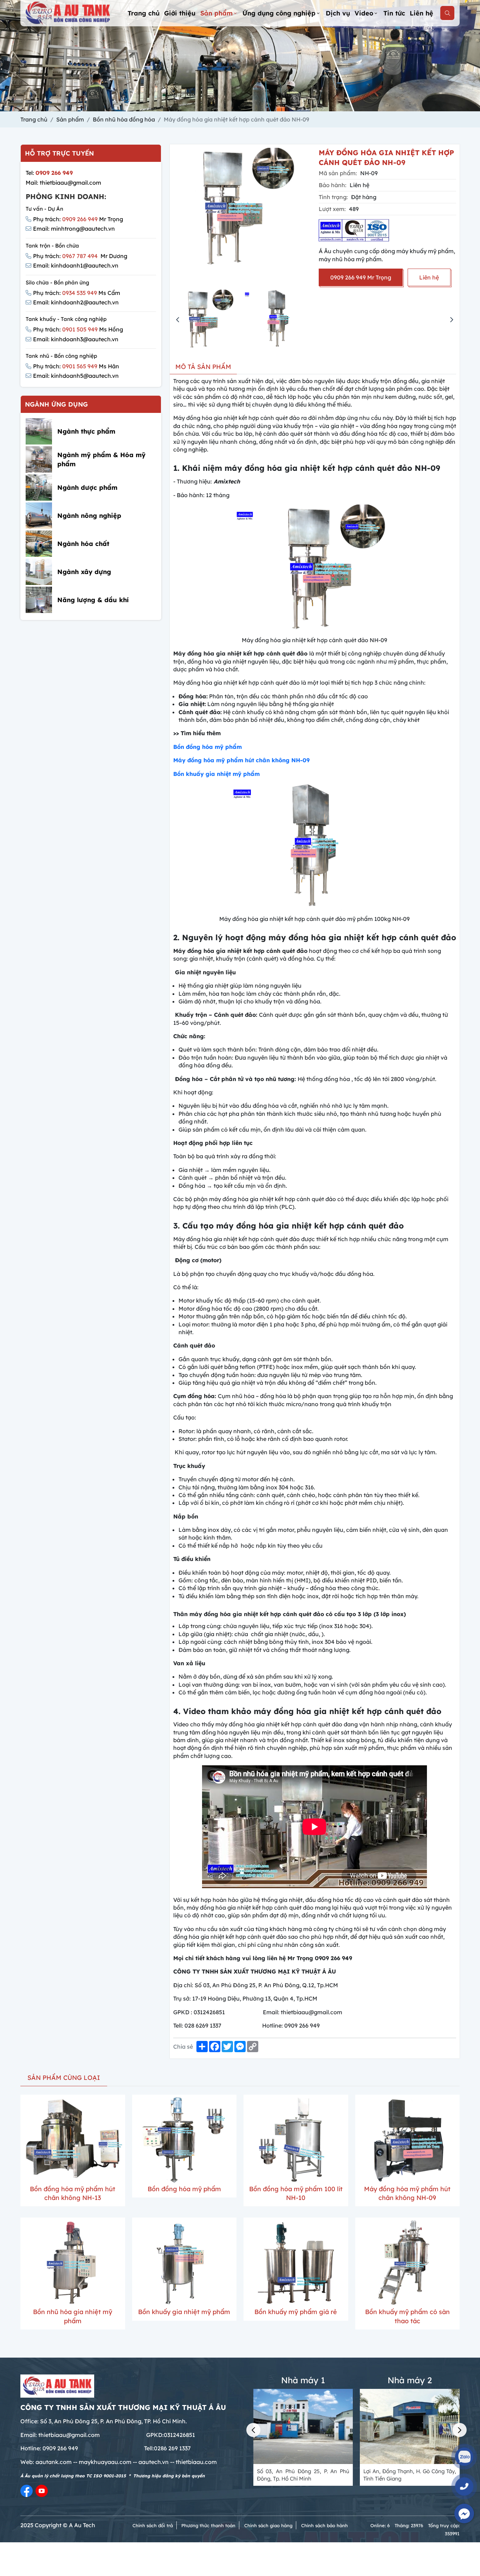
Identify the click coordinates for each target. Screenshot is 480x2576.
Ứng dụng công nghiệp (279, 13)
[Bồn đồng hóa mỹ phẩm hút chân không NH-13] (73, 2140)
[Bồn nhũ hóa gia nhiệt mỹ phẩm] (73, 2263)
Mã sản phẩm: (338, 173)
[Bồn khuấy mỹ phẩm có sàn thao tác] (408, 2263)
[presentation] (178, 320)
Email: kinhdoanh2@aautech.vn (76, 302)
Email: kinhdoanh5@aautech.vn (76, 376)
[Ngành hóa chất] (39, 544)
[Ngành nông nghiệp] (39, 516)
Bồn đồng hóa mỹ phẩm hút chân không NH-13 (73, 2193)
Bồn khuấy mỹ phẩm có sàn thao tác (407, 2316)
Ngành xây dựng (84, 572)
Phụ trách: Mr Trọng (78, 219)
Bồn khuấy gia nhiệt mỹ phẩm (216, 774)
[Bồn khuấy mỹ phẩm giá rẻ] (296, 2263)
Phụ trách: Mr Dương (80, 256)
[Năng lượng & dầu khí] (39, 600)
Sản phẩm (216, 13)
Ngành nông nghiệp (89, 516)
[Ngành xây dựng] (39, 572)
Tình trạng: (333, 197)
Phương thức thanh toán (208, 2525)
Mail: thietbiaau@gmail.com (63, 183)
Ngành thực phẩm (86, 431)
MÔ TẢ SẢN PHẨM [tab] (203, 367)
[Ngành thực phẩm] (39, 431)
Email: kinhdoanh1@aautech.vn (76, 265)
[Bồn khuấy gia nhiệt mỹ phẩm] (184, 2263)
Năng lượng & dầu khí (93, 600)
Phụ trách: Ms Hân (76, 366)
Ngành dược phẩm (87, 487)
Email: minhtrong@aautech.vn (74, 229)
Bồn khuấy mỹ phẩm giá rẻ (296, 2312)
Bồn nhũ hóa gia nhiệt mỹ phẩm (73, 2316)
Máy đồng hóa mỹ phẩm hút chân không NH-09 (241, 760)
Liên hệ (421, 13)
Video (364, 13)
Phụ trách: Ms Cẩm (77, 293)
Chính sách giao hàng (268, 2525)
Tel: (49, 173)
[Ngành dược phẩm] (39, 487)
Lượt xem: (332, 209)
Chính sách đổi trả (153, 2525)
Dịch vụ (338, 13)
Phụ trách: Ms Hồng (78, 329)
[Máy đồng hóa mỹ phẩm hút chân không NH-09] (408, 2140)
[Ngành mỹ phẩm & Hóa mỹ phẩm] (39, 459)
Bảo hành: (333, 185)
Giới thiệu (180, 13)
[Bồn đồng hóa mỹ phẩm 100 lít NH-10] (296, 2140)
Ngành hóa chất (83, 544)
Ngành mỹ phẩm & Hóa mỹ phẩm (101, 460)
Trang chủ (144, 13)
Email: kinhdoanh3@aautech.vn (76, 339)
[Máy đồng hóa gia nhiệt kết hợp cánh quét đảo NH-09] (207, 319)
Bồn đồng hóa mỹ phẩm (207, 747)
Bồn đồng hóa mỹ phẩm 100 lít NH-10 (296, 2193)
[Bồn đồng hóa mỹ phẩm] (184, 2140)
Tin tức (394, 13)
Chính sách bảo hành (325, 2525)
